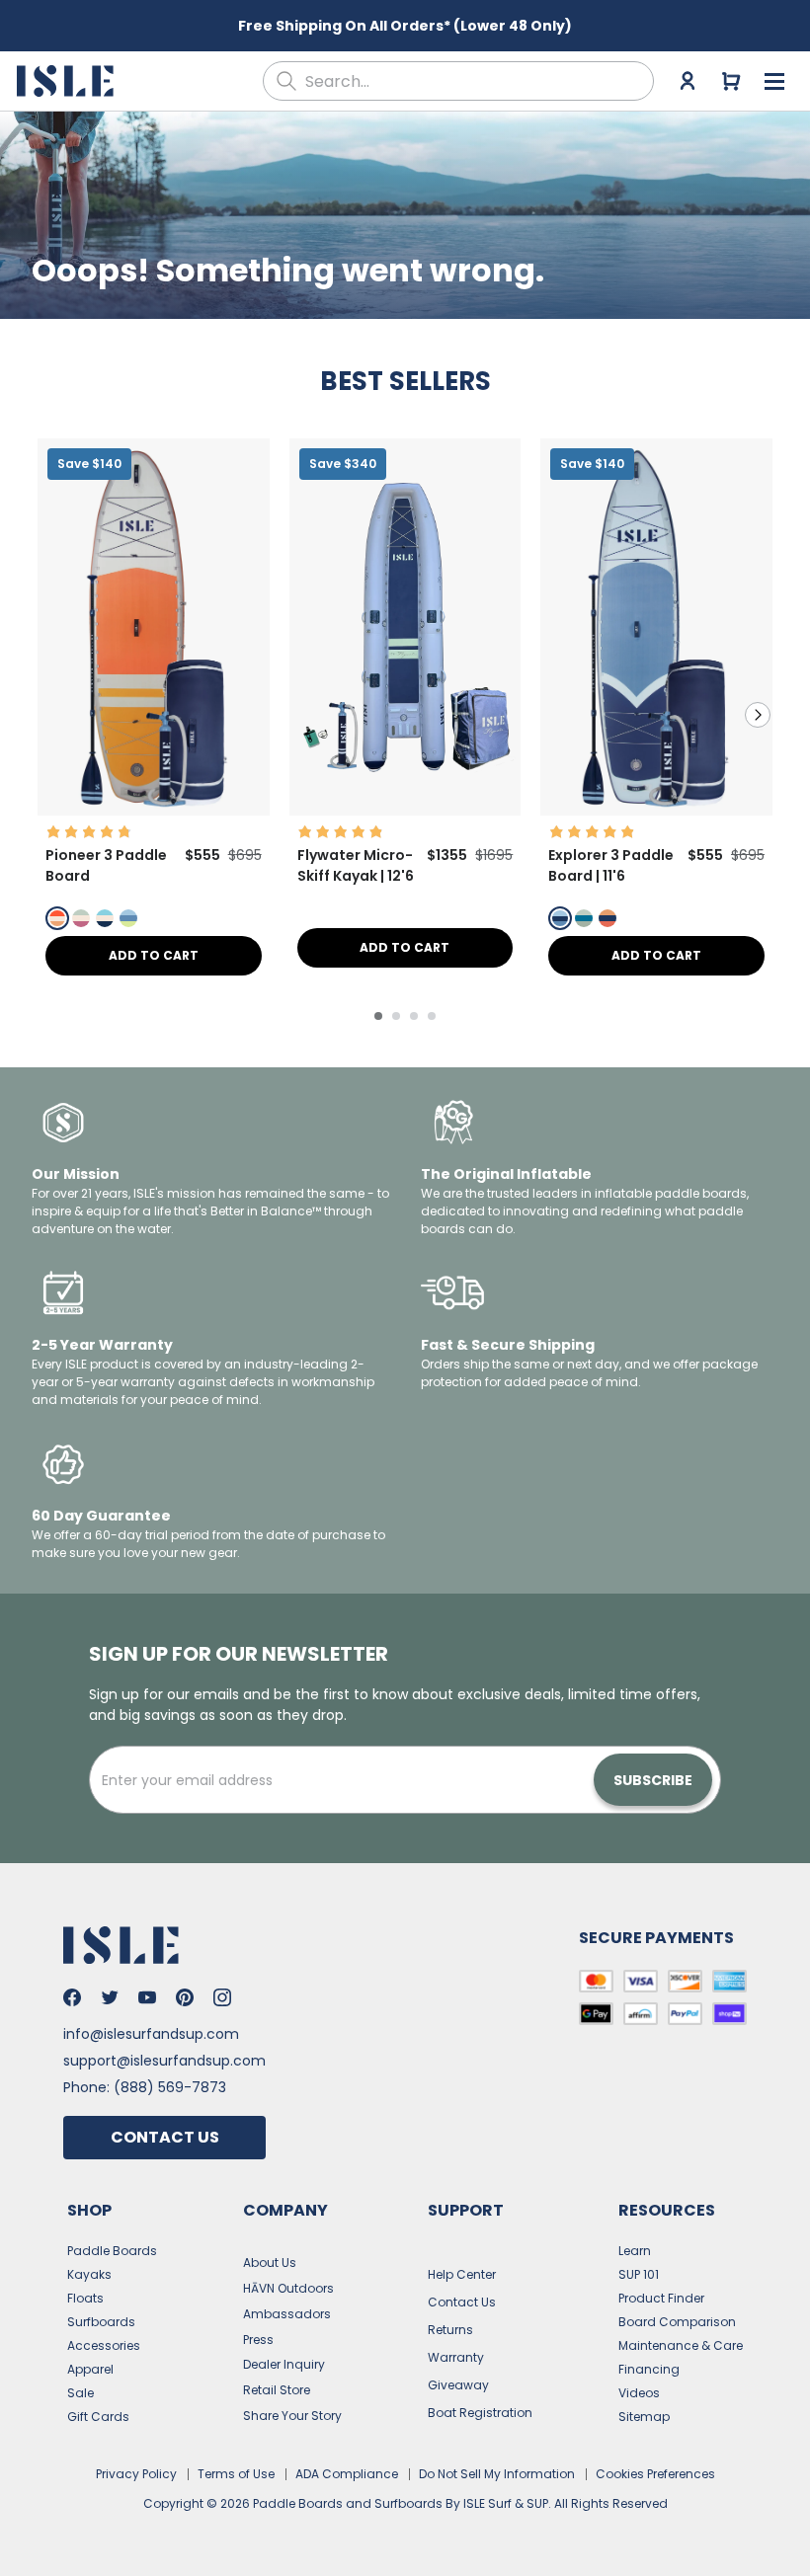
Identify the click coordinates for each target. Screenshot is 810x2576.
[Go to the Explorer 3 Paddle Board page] (656, 810)
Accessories (104, 2345)
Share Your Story (292, 2416)
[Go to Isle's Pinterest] (185, 1997)
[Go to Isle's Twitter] (110, 1997)
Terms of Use (236, 2474)
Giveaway (458, 2385)
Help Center (462, 2274)
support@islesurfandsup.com (164, 2061)
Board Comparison (677, 2322)
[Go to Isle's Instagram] (222, 1997)
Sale (81, 2393)
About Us (270, 2263)
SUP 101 (639, 2274)
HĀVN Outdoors (288, 2288)
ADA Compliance (347, 2474)
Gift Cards (98, 2417)
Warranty (456, 2357)
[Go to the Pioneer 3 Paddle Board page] (154, 810)
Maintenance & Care (681, 2345)
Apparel (90, 2369)
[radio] (57, 918)
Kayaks (89, 2274)
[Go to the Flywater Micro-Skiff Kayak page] (405, 810)
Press (258, 2340)
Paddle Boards (112, 2251)
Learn (635, 2251)
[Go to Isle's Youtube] (147, 1997)
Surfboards (101, 2322)
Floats (85, 2298)
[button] (154, 627)
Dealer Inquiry (284, 2364)
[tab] (378, 1016)
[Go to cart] (731, 81)
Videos (639, 2393)
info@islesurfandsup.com (151, 2034)
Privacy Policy (136, 2474)
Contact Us (165, 2137)
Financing (649, 2369)
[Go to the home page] (68, 81)
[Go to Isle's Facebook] (72, 1997)
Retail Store (277, 2390)
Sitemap (644, 2417)
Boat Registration (480, 2413)
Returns (450, 2330)
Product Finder (661, 2298)
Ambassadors (287, 2314)
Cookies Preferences (655, 2474)
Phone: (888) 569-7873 (145, 2087)
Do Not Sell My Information (497, 2474)
